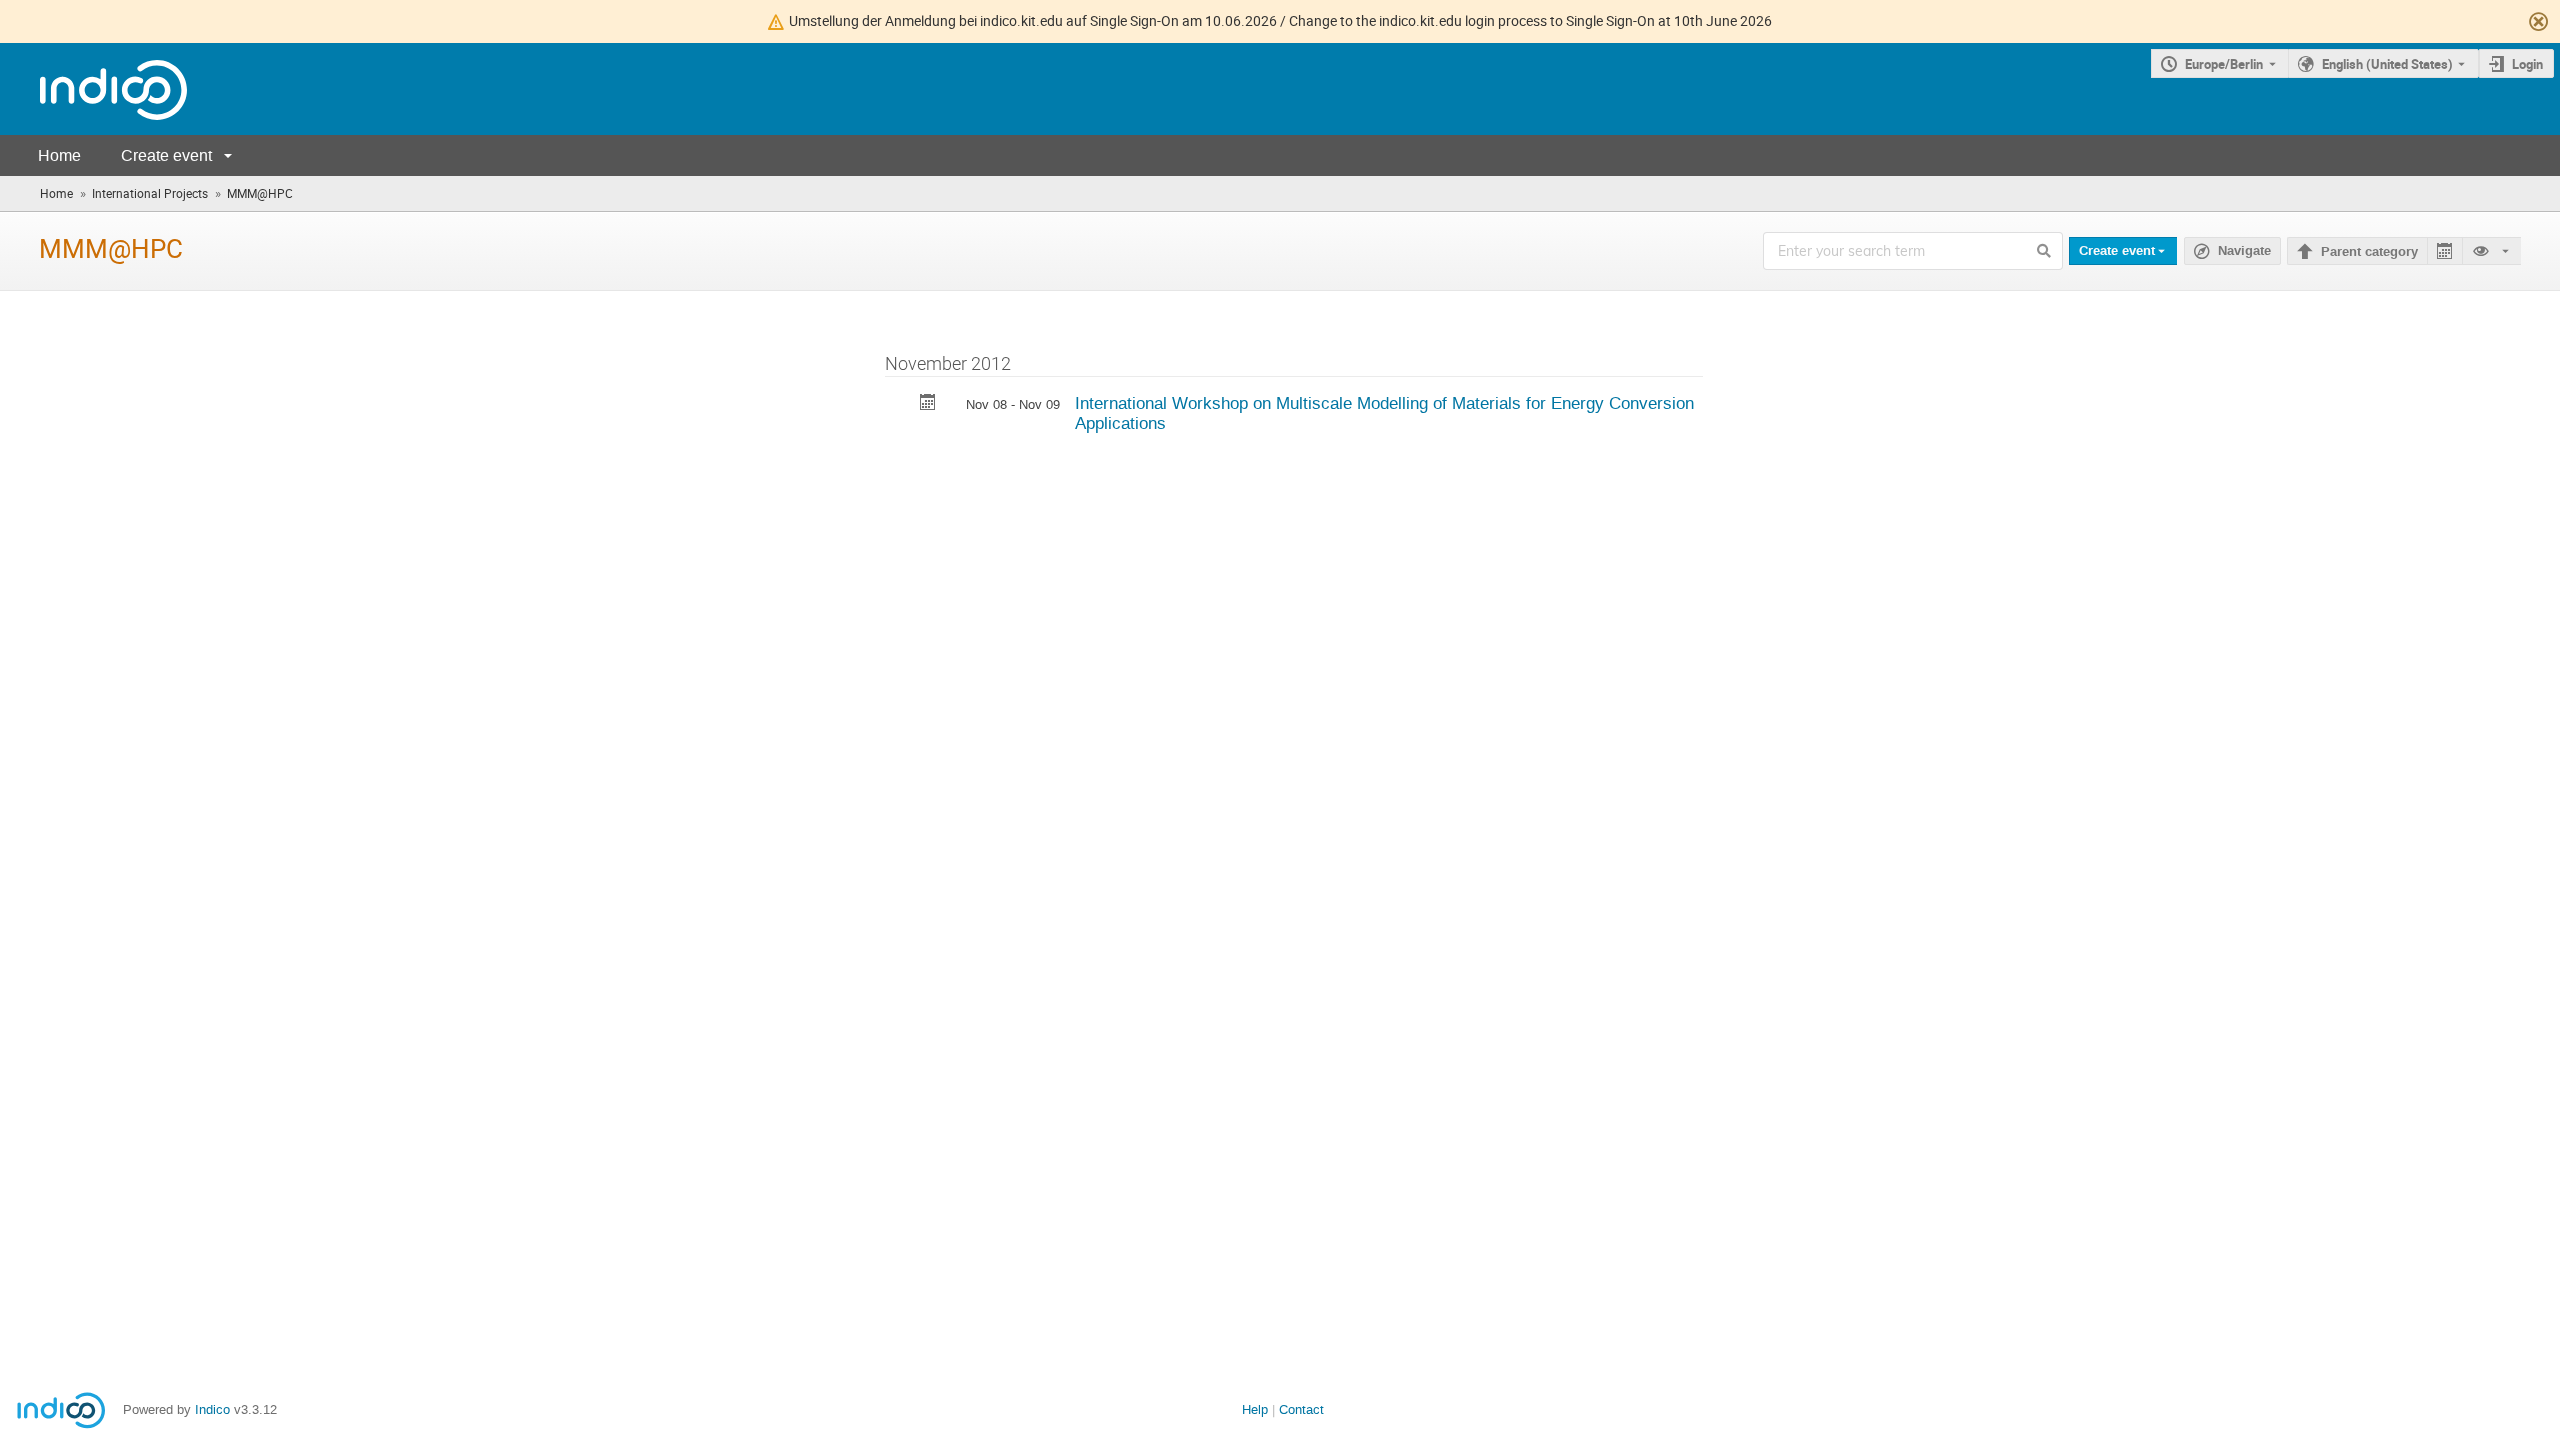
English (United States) (2387, 64)
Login (2527, 64)
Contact (1301, 1409)
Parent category (2369, 252)
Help (1255, 1409)
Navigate (2244, 251)
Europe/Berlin (2224, 64)
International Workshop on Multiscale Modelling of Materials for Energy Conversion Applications (1384, 413)
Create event (166, 155)
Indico (212, 1409)
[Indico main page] (93, 89)
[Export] (2444, 251)
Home (59, 155)
